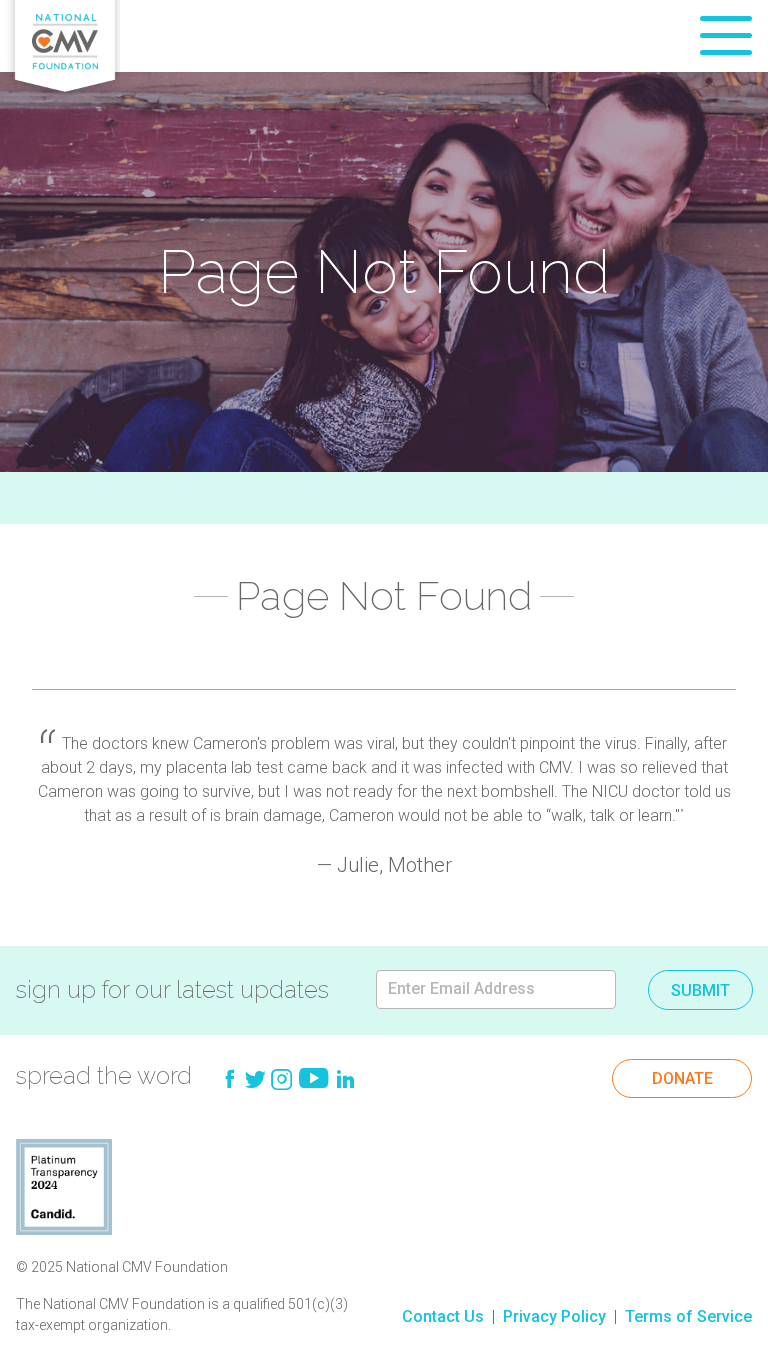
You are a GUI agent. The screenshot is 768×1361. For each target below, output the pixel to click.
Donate (682, 1078)
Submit (700, 990)
